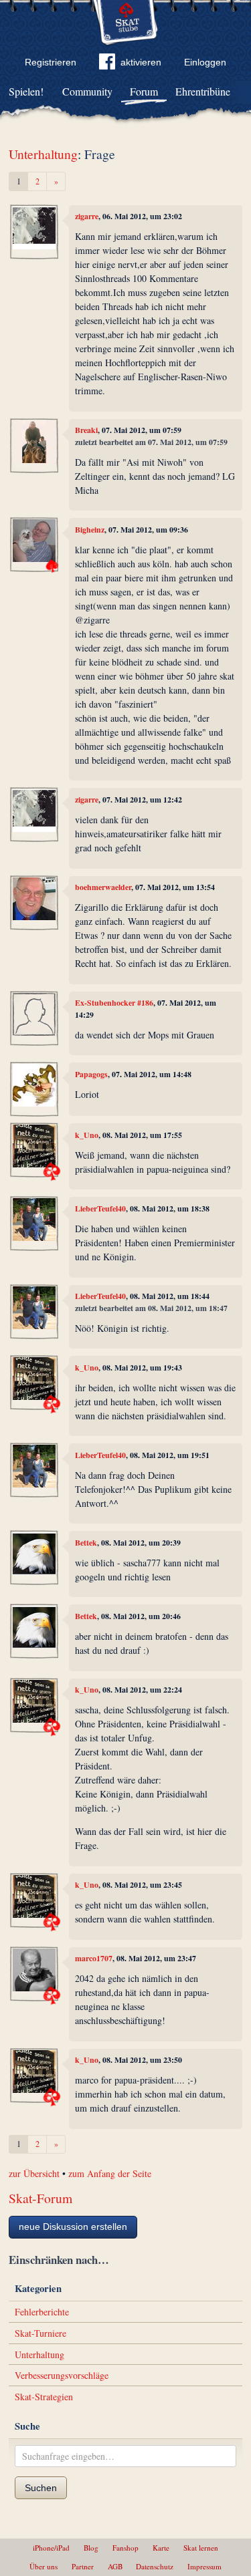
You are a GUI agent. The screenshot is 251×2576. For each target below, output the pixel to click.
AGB (115, 2566)
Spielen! (26, 91)
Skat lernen (201, 2548)
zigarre (87, 216)
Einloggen (205, 62)
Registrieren (51, 62)
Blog (91, 2548)
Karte (161, 2548)
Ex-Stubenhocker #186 (114, 1003)
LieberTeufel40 (100, 1208)
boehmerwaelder (103, 887)
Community (87, 91)
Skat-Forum (40, 2198)
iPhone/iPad (51, 2548)
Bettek (86, 1543)
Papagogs (91, 1074)
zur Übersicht (34, 2173)
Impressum (204, 2566)
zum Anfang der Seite (110, 2173)
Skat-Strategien (44, 2397)
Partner (83, 2566)
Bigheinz (90, 530)
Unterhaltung (43, 154)
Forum (144, 91)
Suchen (41, 2488)
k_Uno (87, 1135)
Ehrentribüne (203, 91)
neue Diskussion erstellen (73, 2227)
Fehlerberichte (42, 2312)
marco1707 (94, 1958)
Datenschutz (155, 2566)
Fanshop (125, 2548)
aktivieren (141, 62)
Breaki (86, 430)
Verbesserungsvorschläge (62, 2375)
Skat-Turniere (40, 2333)
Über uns (44, 2566)
